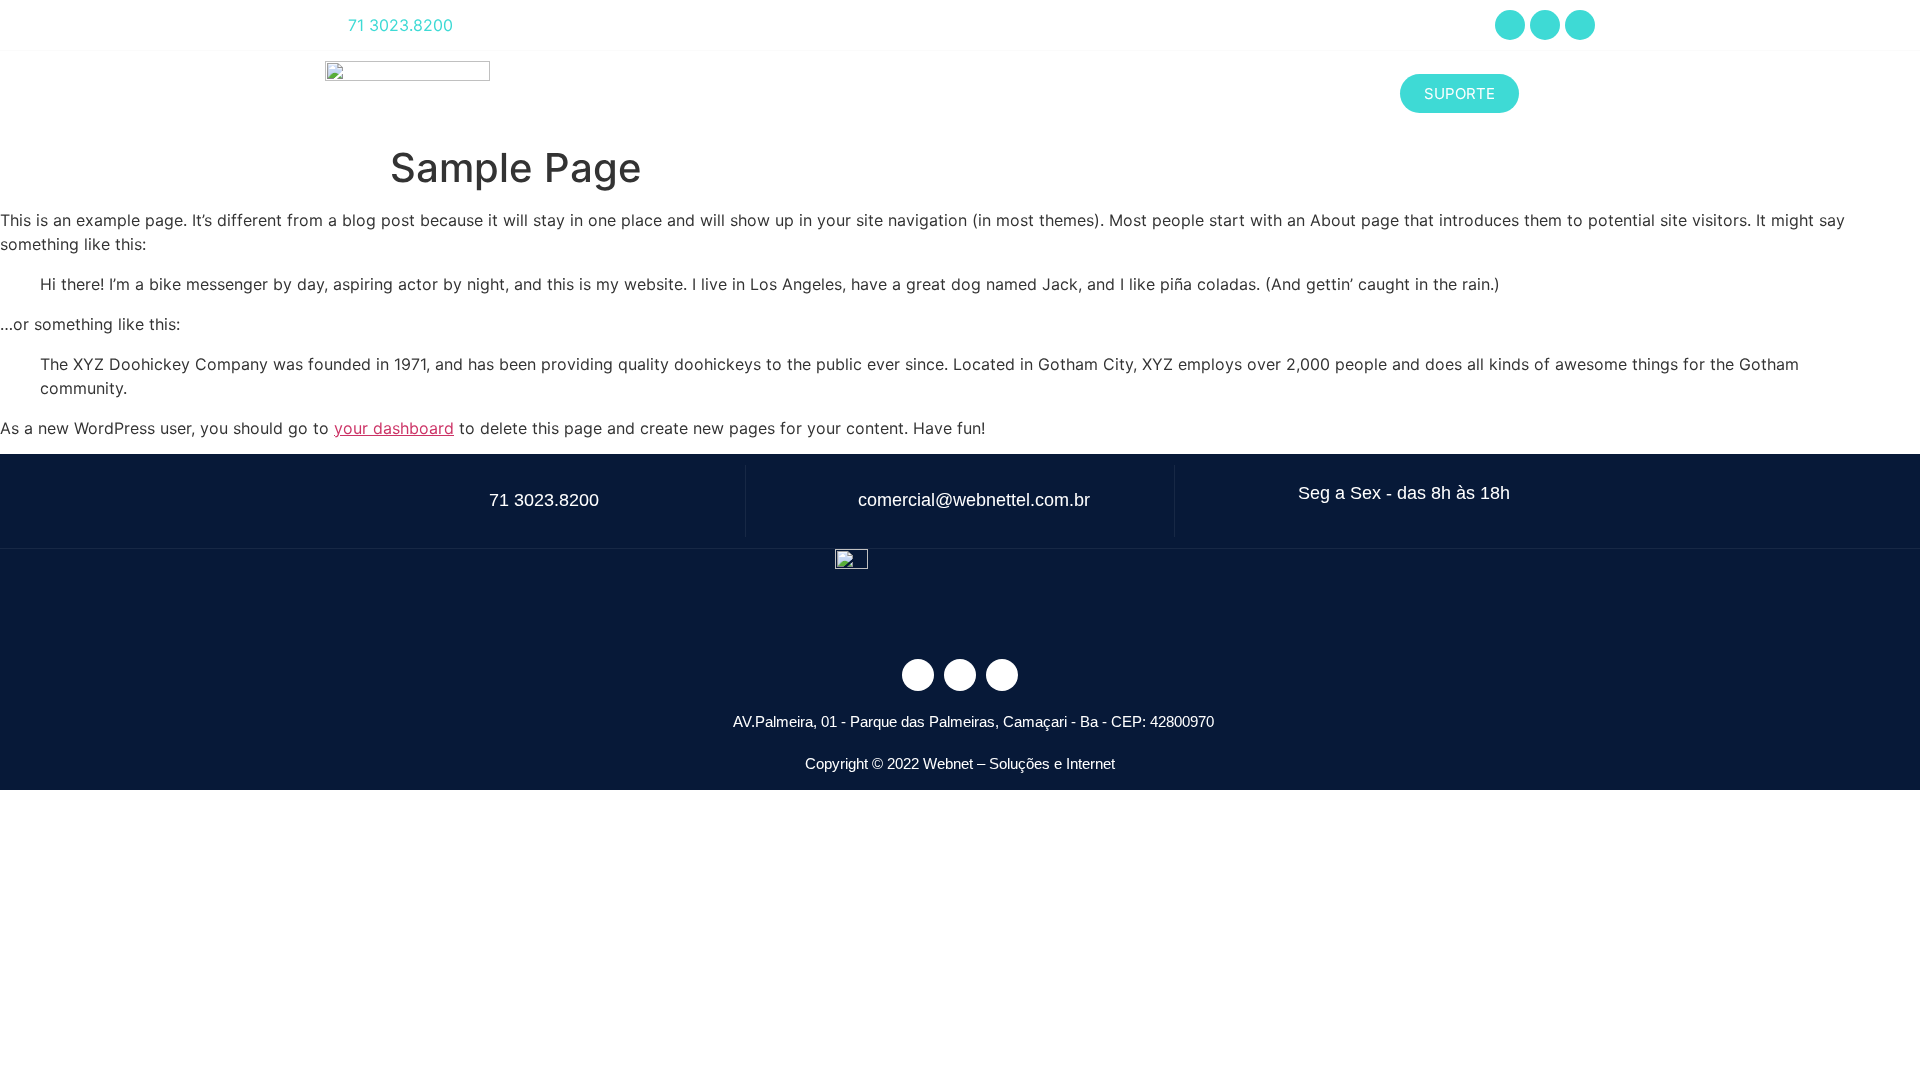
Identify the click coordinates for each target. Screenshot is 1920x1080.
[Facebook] (1510, 25)
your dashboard (394, 428)
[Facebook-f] (918, 675)
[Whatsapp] (1580, 25)
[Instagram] (1545, 25)
